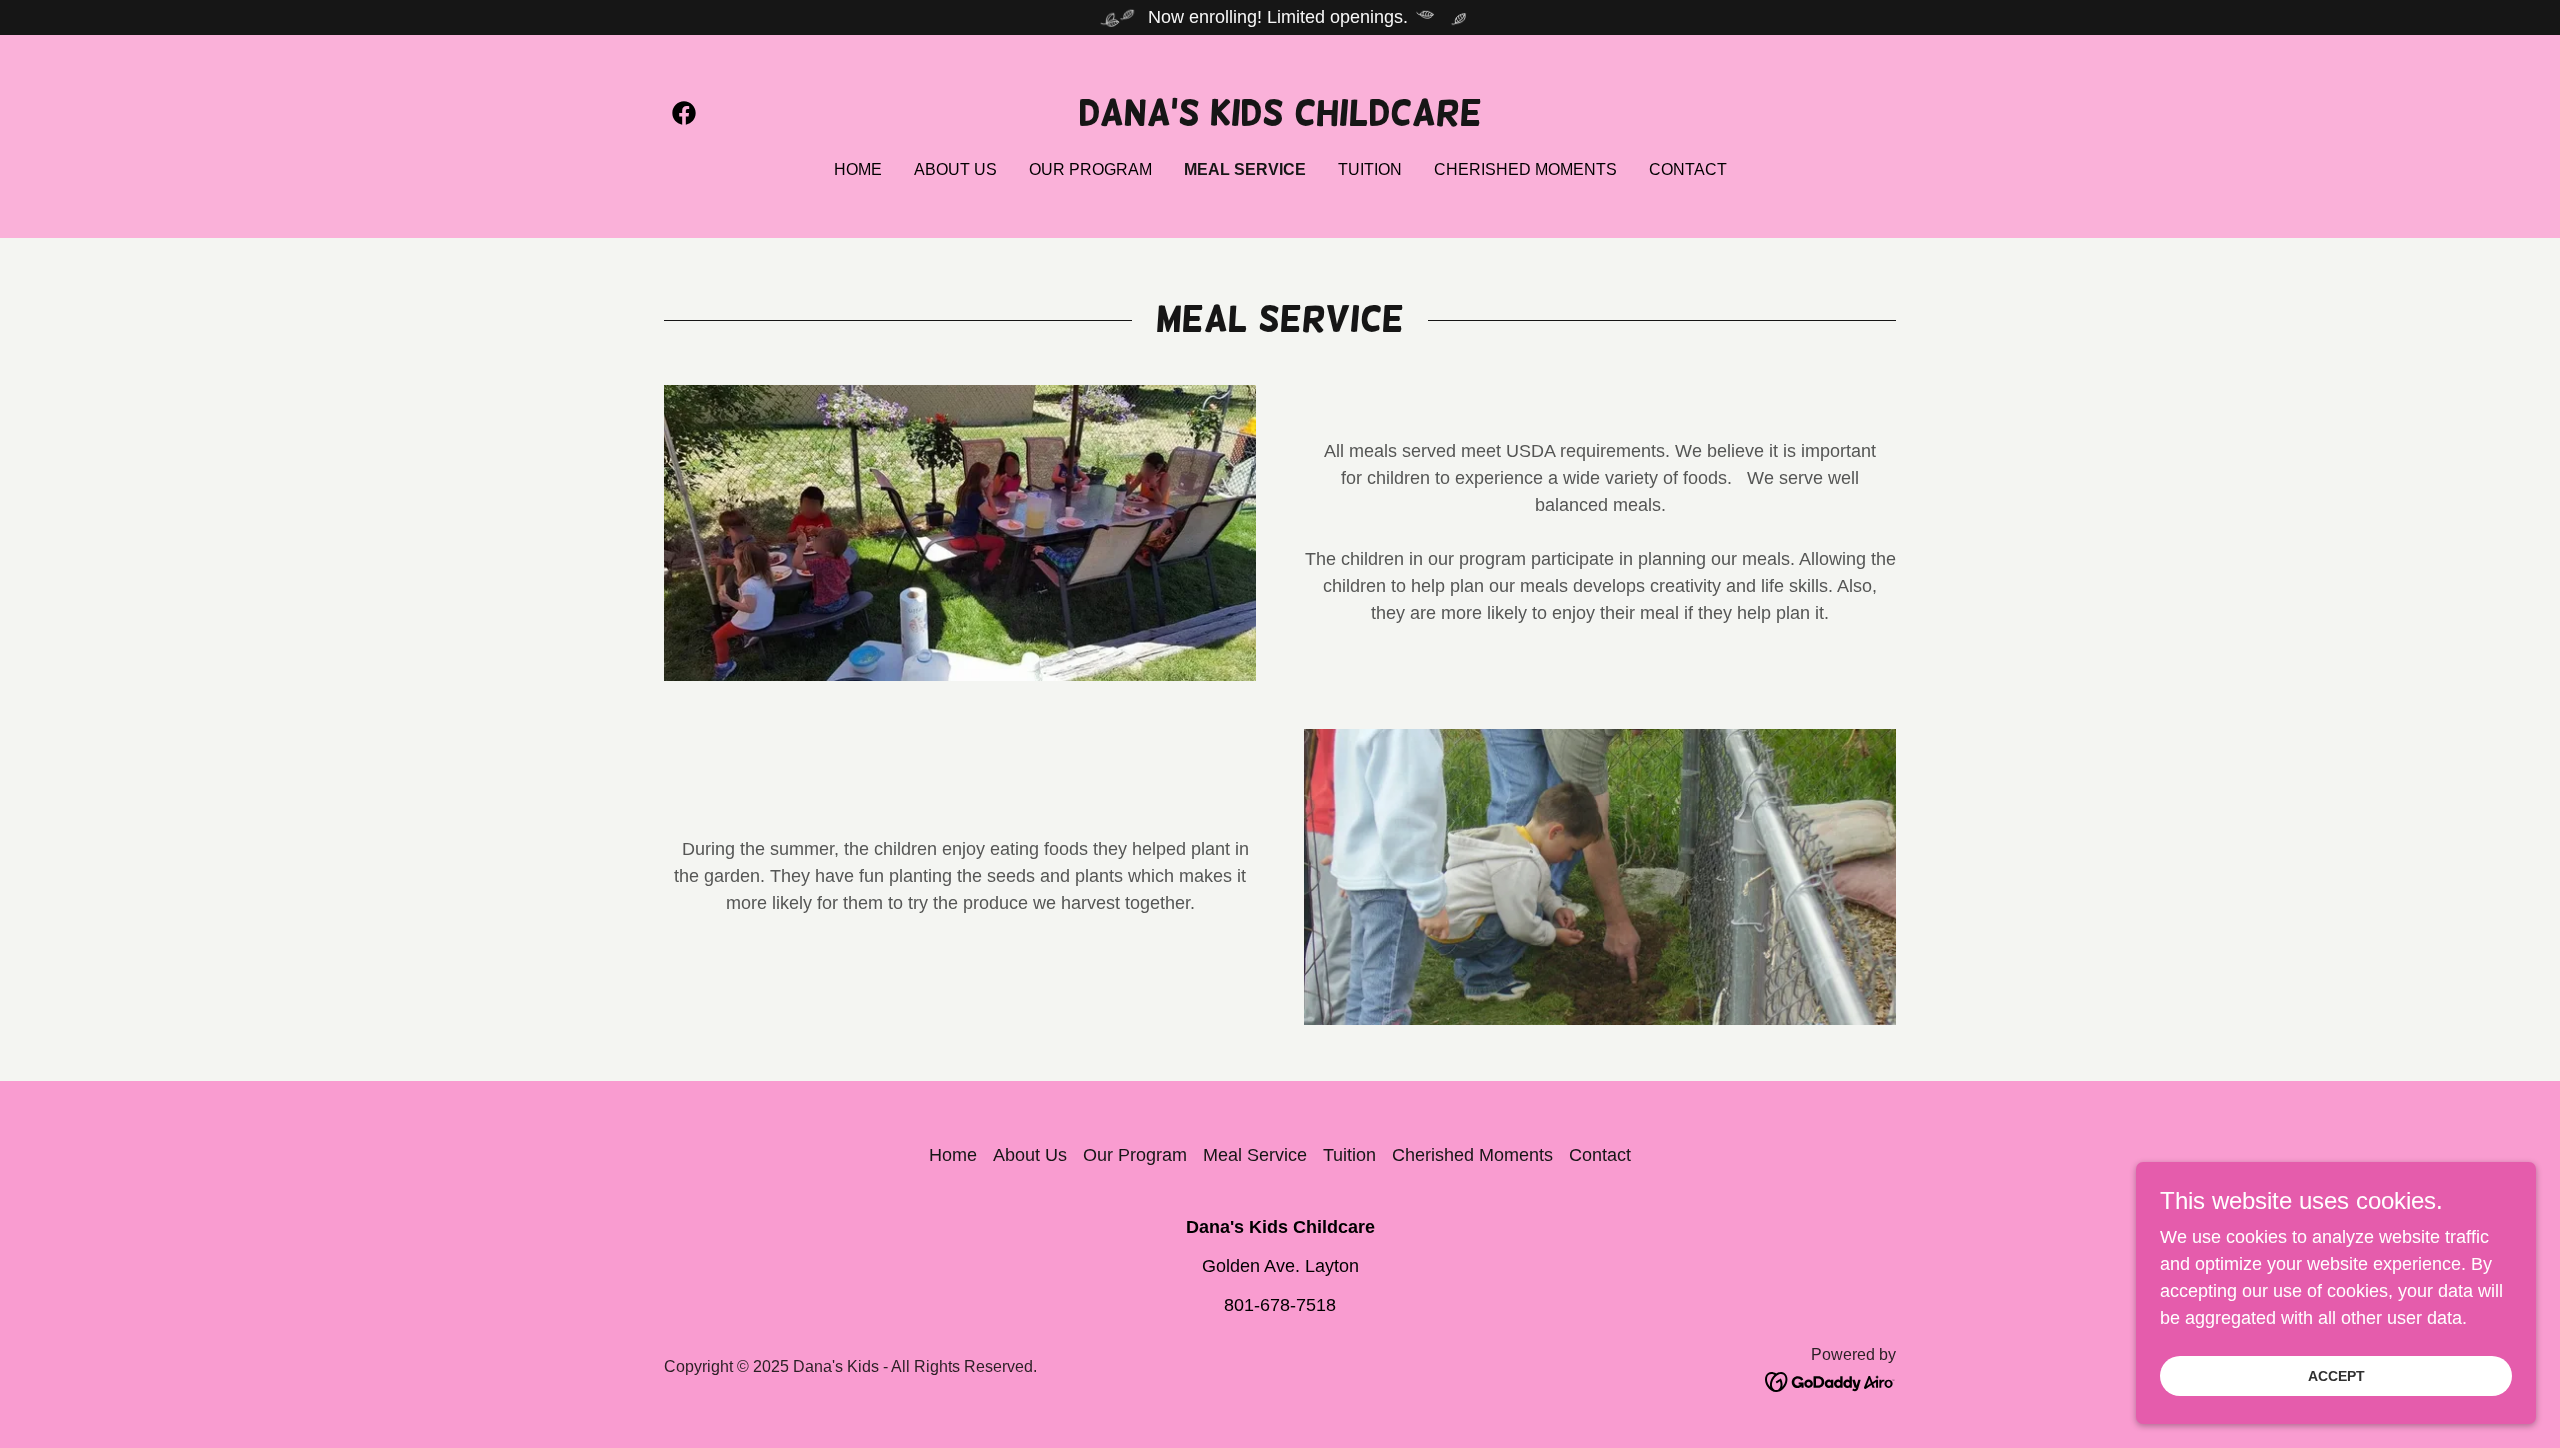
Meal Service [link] (1245, 169)
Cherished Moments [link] (1525, 169)
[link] (684, 113)
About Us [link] (955, 169)
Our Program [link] (1090, 169)
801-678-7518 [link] (1280, 1305)
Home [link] (858, 169)
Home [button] (953, 1155)
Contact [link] (1688, 169)
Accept (2336, 1376)
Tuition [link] (1370, 169)
